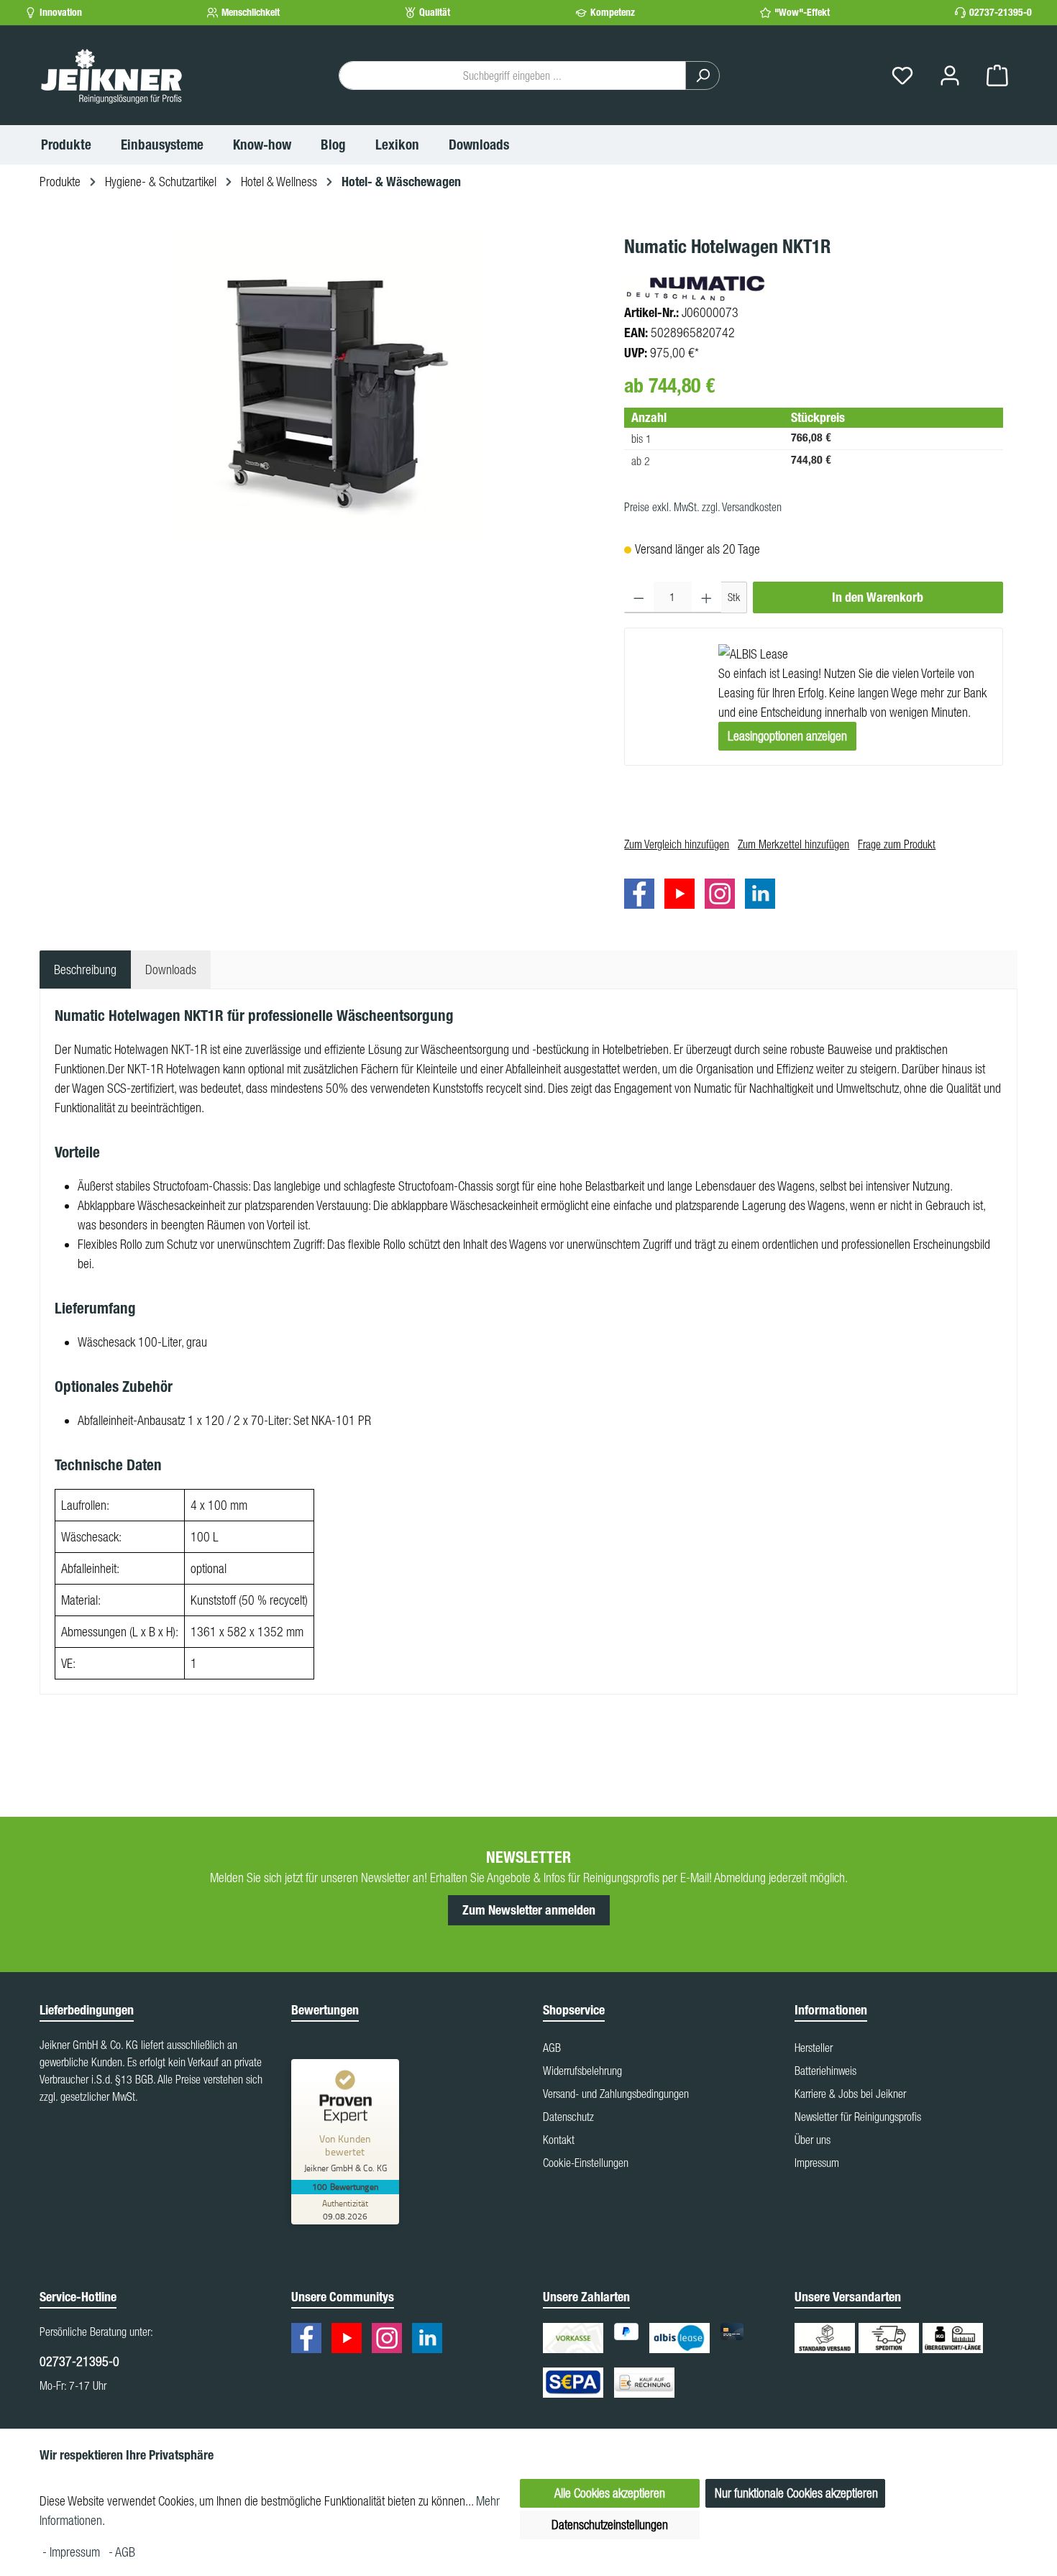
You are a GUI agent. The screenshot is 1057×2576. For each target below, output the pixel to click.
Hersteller (814, 2048)
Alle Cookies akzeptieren (610, 2493)
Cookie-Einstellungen (586, 2163)
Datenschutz (568, 2117)
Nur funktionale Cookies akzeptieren (796, 2493)
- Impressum (73, 2552)
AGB (552, 2048)
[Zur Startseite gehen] (111, 75)
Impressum (817, 2163)
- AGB (122, 2552)
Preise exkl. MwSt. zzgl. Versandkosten (703, 507)
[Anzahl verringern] (639, 597)
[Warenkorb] (997, 76)
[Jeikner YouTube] (683, 896)
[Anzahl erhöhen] (706, 597)
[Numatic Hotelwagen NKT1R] (324, 387)
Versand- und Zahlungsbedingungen (616, 2094)
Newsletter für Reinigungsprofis (858, 2117)
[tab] (85, 970)
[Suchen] (703, 75)
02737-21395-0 (1001, 13)
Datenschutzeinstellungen (610, 2525)
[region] (325, 387)
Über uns (813, 2140)
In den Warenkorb (878, 597)
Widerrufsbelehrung (582, 2071)
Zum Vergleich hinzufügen (677, 844)
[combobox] (512, 75)
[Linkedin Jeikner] (764, 896)
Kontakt (559, 2140)
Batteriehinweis (825, 2071)
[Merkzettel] (902, 76)
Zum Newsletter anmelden (529, 1910)
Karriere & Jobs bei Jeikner (850, 2094)
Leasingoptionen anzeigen (787, 736)
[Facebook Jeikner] (643, 896)
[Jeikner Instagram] (723, 896)
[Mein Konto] (950, 76)
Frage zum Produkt (897, 844)
